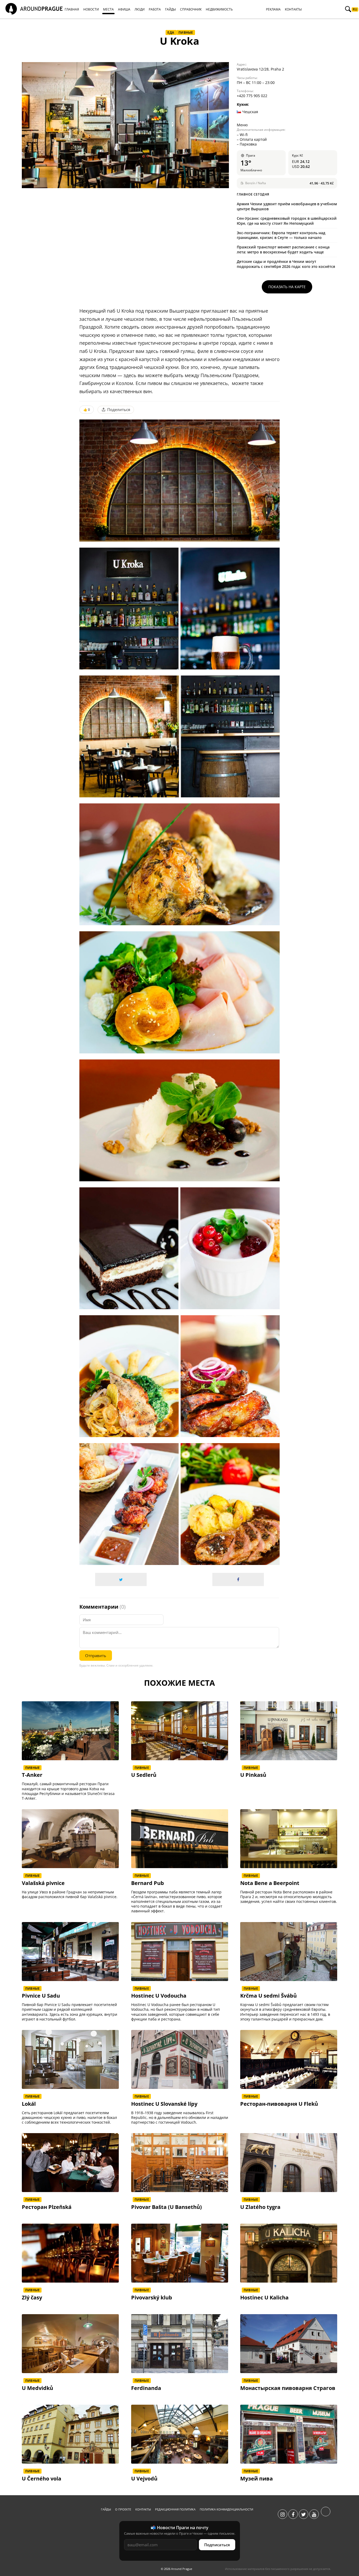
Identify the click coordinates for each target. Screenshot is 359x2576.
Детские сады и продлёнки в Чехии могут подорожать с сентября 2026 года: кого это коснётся (286, 264)
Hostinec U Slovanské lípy (164, 2104)
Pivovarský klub (152, 2298)
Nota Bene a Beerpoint (270, 1883)
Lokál (29, 2104)
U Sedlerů (144, 1775)
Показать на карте (287, 287)
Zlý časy (32, 2298)
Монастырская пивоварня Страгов (288, 2388)
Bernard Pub (148, 1883)
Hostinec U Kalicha (264, 2298)
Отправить (96, 1655)
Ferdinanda (146, 2388)
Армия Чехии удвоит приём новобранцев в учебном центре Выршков (287, 206)
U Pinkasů (253, 1775)
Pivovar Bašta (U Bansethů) (166, 2207)
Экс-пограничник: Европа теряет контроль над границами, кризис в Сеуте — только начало (281, 235)
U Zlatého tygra (260, 2207)
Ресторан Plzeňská (47, 2207)
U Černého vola (42, 2479)
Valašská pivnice (43, 1883)
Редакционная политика (175, 2509)
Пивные (186, 32)
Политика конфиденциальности (226, 2509)
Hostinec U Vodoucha (159, 1996)
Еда (171, 32)
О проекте (123, 2509)
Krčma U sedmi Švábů (268, 1996)
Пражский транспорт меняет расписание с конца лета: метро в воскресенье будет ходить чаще (283, 249)
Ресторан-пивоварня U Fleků (279, 2104)
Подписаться (217, 2545)
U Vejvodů (144, 2479)
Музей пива (257, 2479)
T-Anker (32, 1775)
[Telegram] (326, 2514)
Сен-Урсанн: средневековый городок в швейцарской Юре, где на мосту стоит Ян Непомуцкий (287, 221)
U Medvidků (37, 2388)
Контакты (143, 2509)
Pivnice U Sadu (41, 1996)
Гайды (106, 2509)
